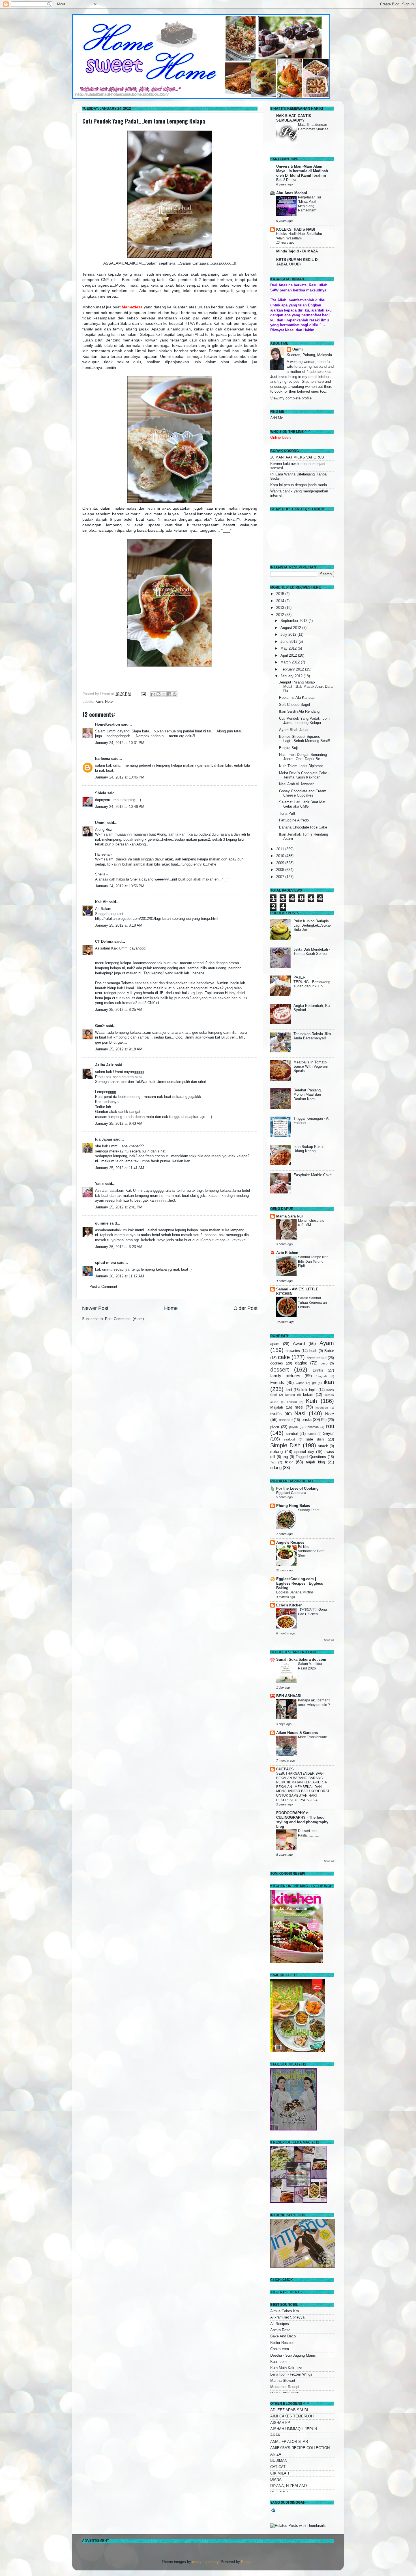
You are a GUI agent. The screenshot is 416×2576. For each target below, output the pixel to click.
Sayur (328, 1433)
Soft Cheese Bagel (294, 705)
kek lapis (309, 1390)
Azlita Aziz (104, 1065)
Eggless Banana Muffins (295, 1592)
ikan (329, 1382)
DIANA (276, 2480)
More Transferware (313, 1737)
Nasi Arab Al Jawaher (296, 784)
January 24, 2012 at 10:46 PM (120, 777)
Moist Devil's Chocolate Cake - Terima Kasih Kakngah (304, 775)
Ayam (327, 1343)
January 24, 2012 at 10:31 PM (120, 743)
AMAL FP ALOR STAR (289, 2442)
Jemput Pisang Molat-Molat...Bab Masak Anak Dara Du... (306, 687)
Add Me (277, 418)
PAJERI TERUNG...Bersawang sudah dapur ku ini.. (312, 982)
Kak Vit (101, 902)
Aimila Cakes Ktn (285, 2311)
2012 (281, 615)
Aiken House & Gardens (297, 1733)
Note (109, 702)
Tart (273, 1462)
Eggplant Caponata (291, 1493)
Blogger (247, 2562)
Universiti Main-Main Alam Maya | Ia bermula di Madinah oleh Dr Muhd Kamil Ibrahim (302, 171)
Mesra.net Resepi (285, 2387)
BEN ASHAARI (289, 1696)
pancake (286, 1420)
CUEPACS (285, 1769)
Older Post (245, 1308)
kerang (290, 1395)
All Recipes (280, 2324)
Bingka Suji (288, 748)
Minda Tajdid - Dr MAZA (297, 251)
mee (299, 1407)
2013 (281, 608)
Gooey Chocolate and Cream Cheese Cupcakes (303, 793)
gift (314, 1383)
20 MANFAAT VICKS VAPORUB (297, 457)
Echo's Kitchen (289, 1605)
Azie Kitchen (287, 1253)
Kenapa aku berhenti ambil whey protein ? (314, 1703)
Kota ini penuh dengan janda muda (299, 485)
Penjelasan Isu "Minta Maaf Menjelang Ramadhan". (309, 204)
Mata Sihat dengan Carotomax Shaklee (313, 127)
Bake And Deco (283, 2336)
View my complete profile (291, 398)
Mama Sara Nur (290, 1216)
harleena (103, 759)
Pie (324, 1420)
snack (323, 1446)
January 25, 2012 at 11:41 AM (120, 1168)
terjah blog (315, 1462)
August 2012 (291, 628)
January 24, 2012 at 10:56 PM (120, 886)
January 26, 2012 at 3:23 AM (119, 1247)
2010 (281, 856)
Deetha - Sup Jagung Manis (293, 2356)
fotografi (321, 1376)
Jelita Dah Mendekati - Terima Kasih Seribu (312, 952)
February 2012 (293, 669)
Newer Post (95, 1308)
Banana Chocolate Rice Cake (303, 827)
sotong (276, 1451)
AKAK (275, 2435)
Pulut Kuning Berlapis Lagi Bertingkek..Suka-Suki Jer (312, 925)
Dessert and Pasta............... (309, 1833)
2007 (281, 877)
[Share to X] (164, 694)
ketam (308, 1395)
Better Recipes (282, 2343)
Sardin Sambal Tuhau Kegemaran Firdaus (312, 1302)
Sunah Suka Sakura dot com (301, 1660)
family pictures (285, 1376)
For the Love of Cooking (297, 1489)
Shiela (101, 793)
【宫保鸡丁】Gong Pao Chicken (312, 1612)
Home (171, 1308)
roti (330, 1426)
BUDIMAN (279, 2461)
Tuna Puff (287, 814)
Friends (277, 1382)
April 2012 (289, 656)
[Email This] (153, 694)
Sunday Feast (309, 1510)
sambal (292, 1434)
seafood (289, 1439)
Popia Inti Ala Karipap (297, 698)
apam (275, 1344)
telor (289, 1462)
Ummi (100, 823)
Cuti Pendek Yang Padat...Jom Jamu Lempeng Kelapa (144, 121)
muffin (276, 1414)
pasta (306, 1419)
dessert (280, 1370)
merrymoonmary (205, 2562)
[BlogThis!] (158, 694)
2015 (281, 594)
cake (284, 1357)
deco (324, 1363)
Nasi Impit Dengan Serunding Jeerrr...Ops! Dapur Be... (303, 757)
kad (289, 1390)
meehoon (322, 1408)
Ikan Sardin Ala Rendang (299, 711)
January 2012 (292, 676)
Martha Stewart (283, 2381)
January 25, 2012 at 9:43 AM (119, 1124)
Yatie (99, 1184)
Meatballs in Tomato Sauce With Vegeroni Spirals (311, 1067)
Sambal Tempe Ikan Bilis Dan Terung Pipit (313, 1261)
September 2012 (294, 621)
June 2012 (290, 642)
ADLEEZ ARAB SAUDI (289, 2410)
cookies (277, 1363)
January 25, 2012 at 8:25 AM (119, 1010)
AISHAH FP (280, 2423)
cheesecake (317, 1358)
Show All (329, 1640)
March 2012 (291, 662)
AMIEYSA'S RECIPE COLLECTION (300, 2448)
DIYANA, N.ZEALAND (289, 2486)
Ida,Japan (104, 1139)
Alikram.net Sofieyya (287, 2317)
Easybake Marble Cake (313, 1175)
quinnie (102, 1223)
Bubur (329, 1351)
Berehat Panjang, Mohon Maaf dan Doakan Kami (308, 1095)
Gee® (100, 1026)
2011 (281, 849)
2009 (281, 863)
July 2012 (289, 635)
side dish (315, 1439)
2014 (281, 601)
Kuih (99, 702)
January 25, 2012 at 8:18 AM (119, 925)
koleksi (292, 1402)
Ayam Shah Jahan (294, 730)
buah (313, 1351)
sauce (312, 1434)
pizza (275, 1427)
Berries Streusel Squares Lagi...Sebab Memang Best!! (305, 739)
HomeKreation (108, 724)
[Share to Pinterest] (175, 694)
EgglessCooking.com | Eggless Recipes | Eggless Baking (300, 1584)
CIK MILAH (280, 2473)
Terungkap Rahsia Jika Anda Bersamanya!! (312, 1036)
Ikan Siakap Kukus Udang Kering (309, 1149)
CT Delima (104, 942)
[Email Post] (143, 694)
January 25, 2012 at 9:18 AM (119, 1049)
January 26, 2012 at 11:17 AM (120, 1276)
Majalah (277, 1407)
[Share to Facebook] (169, 694)
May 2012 (289, 648)
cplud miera (106, 1263)
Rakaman (312, 1427)
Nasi (300, 1413)
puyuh (293, 1427)
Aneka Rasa (280, 2330)
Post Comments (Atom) (124, 1319)
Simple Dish (285, 1445)
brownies (293, 1351)
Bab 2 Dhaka (286, 180)
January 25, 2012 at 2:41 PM (119, 1207)
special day (304, 1452)
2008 (281, 870)
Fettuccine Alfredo (294, 820)
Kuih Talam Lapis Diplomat (301, 766)
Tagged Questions (311, 1457)
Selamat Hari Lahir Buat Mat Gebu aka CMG (302, 804)
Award (299, 1343)
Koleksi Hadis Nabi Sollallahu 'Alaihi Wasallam (299, 236)
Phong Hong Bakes (293, 1506)
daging (301, 1363)
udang (276, 1467)
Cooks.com (280, 2349)
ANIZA (276, 2454)
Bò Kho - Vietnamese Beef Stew (311, 1551)
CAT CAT (278, 2467)
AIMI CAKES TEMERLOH (292, 2416)
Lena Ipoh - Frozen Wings (291, 2374)
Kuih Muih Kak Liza (286, 2368)
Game (300, 1383)
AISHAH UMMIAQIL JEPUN (294, 2429)
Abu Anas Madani (292, 193)
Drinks (318, 1370)
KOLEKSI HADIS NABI (296, 230)
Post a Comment (103, 1287)
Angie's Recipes (290, 1543)
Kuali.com (278, 2362)
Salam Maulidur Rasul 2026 (310, 1666)
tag (285, 1457)
